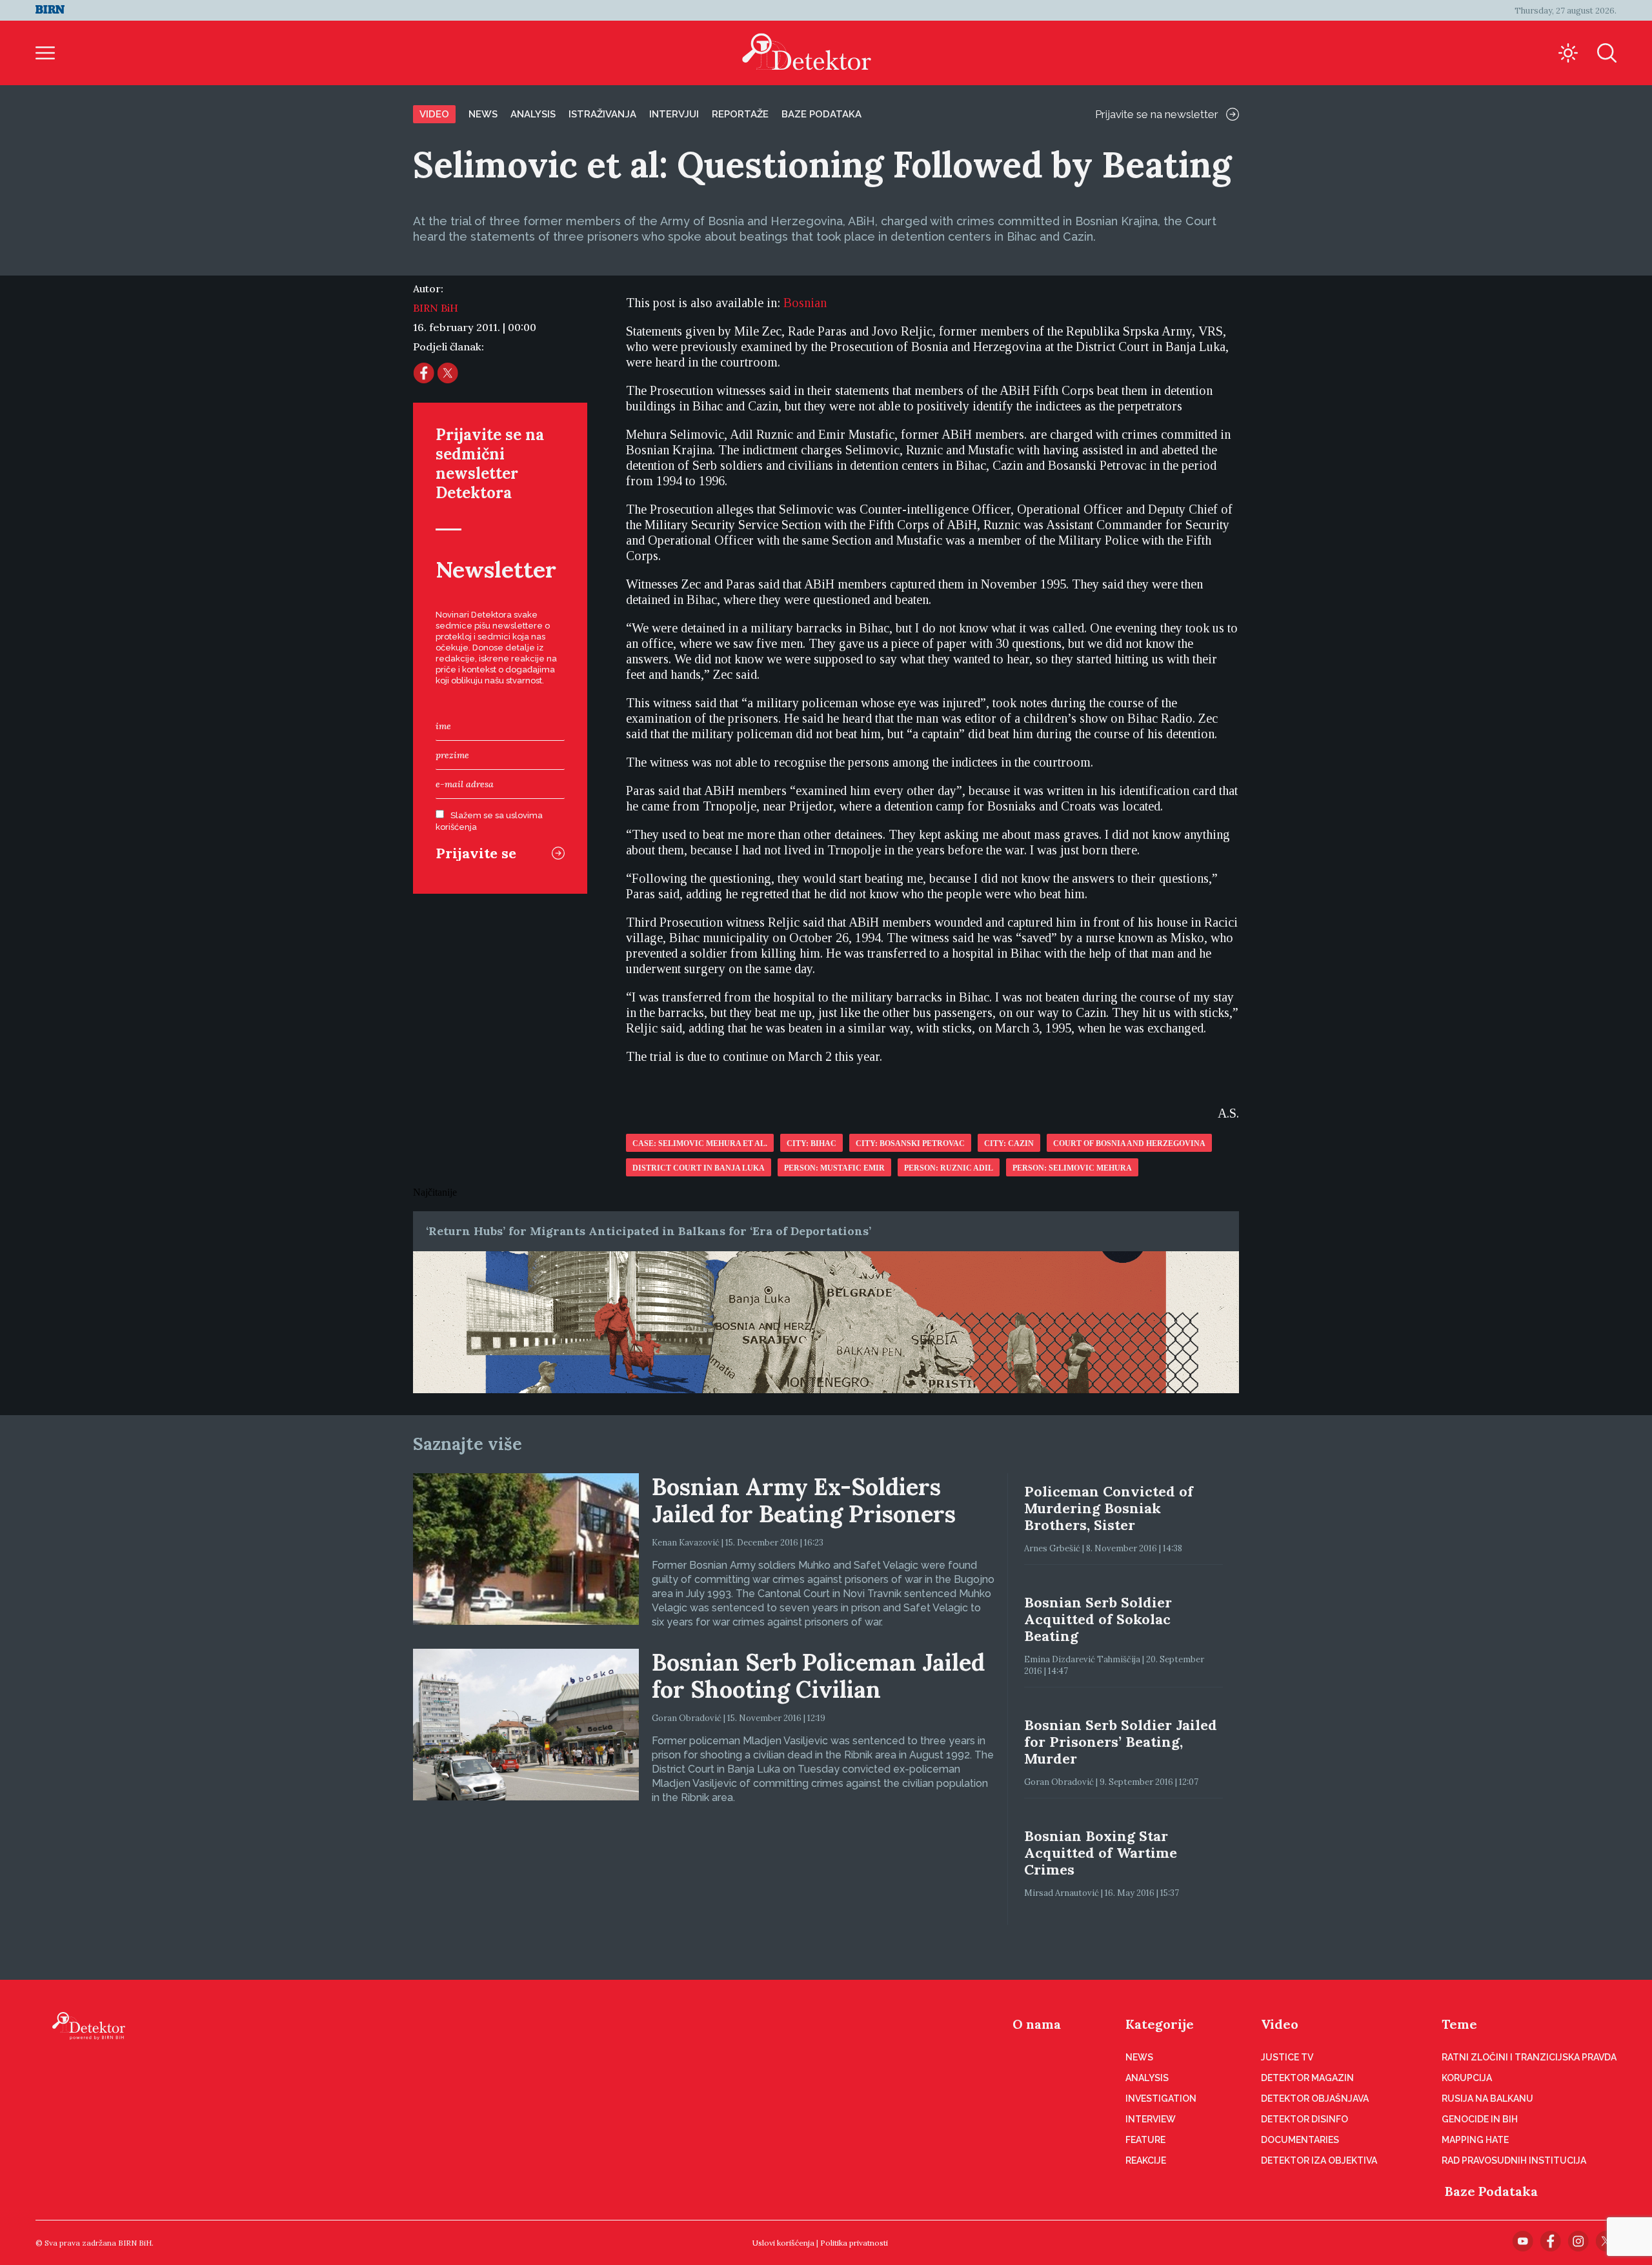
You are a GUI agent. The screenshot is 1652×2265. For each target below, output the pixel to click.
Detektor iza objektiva (1319, 2160)
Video (434, 114)
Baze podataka (821, 114)
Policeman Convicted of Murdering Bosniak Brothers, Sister (1109, 1508)
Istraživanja (602, 114)
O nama (1037, 2024)
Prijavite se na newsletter (1157, 114)
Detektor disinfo (1304, 2119)
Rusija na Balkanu (1487, 2099)
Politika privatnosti (854, 2243)
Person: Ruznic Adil (949, 1168)
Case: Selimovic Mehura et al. (700, 1143)
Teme (1459, 2024)
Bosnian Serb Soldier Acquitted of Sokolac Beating (1098, 1619)
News (483, 114)
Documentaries (1300, 2140)
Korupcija (1467, 2078)
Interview (1151, 2119)
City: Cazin (1009, 1143)
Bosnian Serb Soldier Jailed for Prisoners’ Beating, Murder (1121, 1742)
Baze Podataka (1491, 2191)
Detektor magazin (1307, 2078)
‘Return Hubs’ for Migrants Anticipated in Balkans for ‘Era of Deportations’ (649, 1231)
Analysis (533, 114)
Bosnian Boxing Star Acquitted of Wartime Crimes (1101, 1853)
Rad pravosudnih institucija (1514, 2160)
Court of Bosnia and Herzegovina (1129, 1143)
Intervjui (674, 114)
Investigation (1161, 2099)
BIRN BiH (436, 308)
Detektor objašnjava (1315, 2099)
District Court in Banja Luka (699, 1168)
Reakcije (1146, 2160)
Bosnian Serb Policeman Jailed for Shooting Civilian (818, 1676)
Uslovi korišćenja (783, 2243)
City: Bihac (811, 1143)
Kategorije (1160, 2024)
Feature (1145, 2140)
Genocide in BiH (1480, 2119)
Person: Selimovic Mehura (1072, 1168)
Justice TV (1287, 2057)
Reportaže (740, 114)
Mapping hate (1475, 2140)
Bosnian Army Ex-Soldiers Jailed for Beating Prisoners (804, 1500)
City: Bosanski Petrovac (910, 1143)
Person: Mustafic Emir (834, 1168)
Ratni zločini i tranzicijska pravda (1529, 2057)
